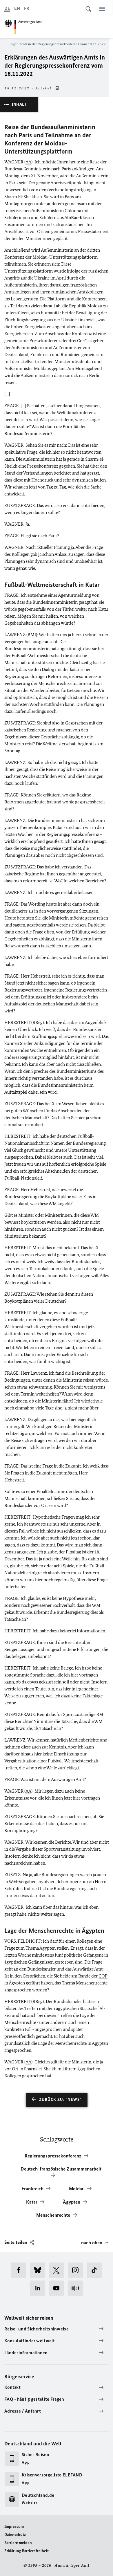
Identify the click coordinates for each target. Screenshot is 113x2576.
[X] (58, 2270)
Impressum (14, 2527)
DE (7, 8)
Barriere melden (18, 2543)
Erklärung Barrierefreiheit (27, 2551)
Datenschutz (15, 2535)
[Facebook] (21, 2270)
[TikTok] (96, 2270)
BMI (32, 635)
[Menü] (102, 9)
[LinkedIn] (40, 2288)
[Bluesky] (40, 2270)
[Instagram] (77, 2270)
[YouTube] (58, 2288)
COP (103, 1976)
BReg (38, 1022)
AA (28, 162)
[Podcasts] (77, 2288)
